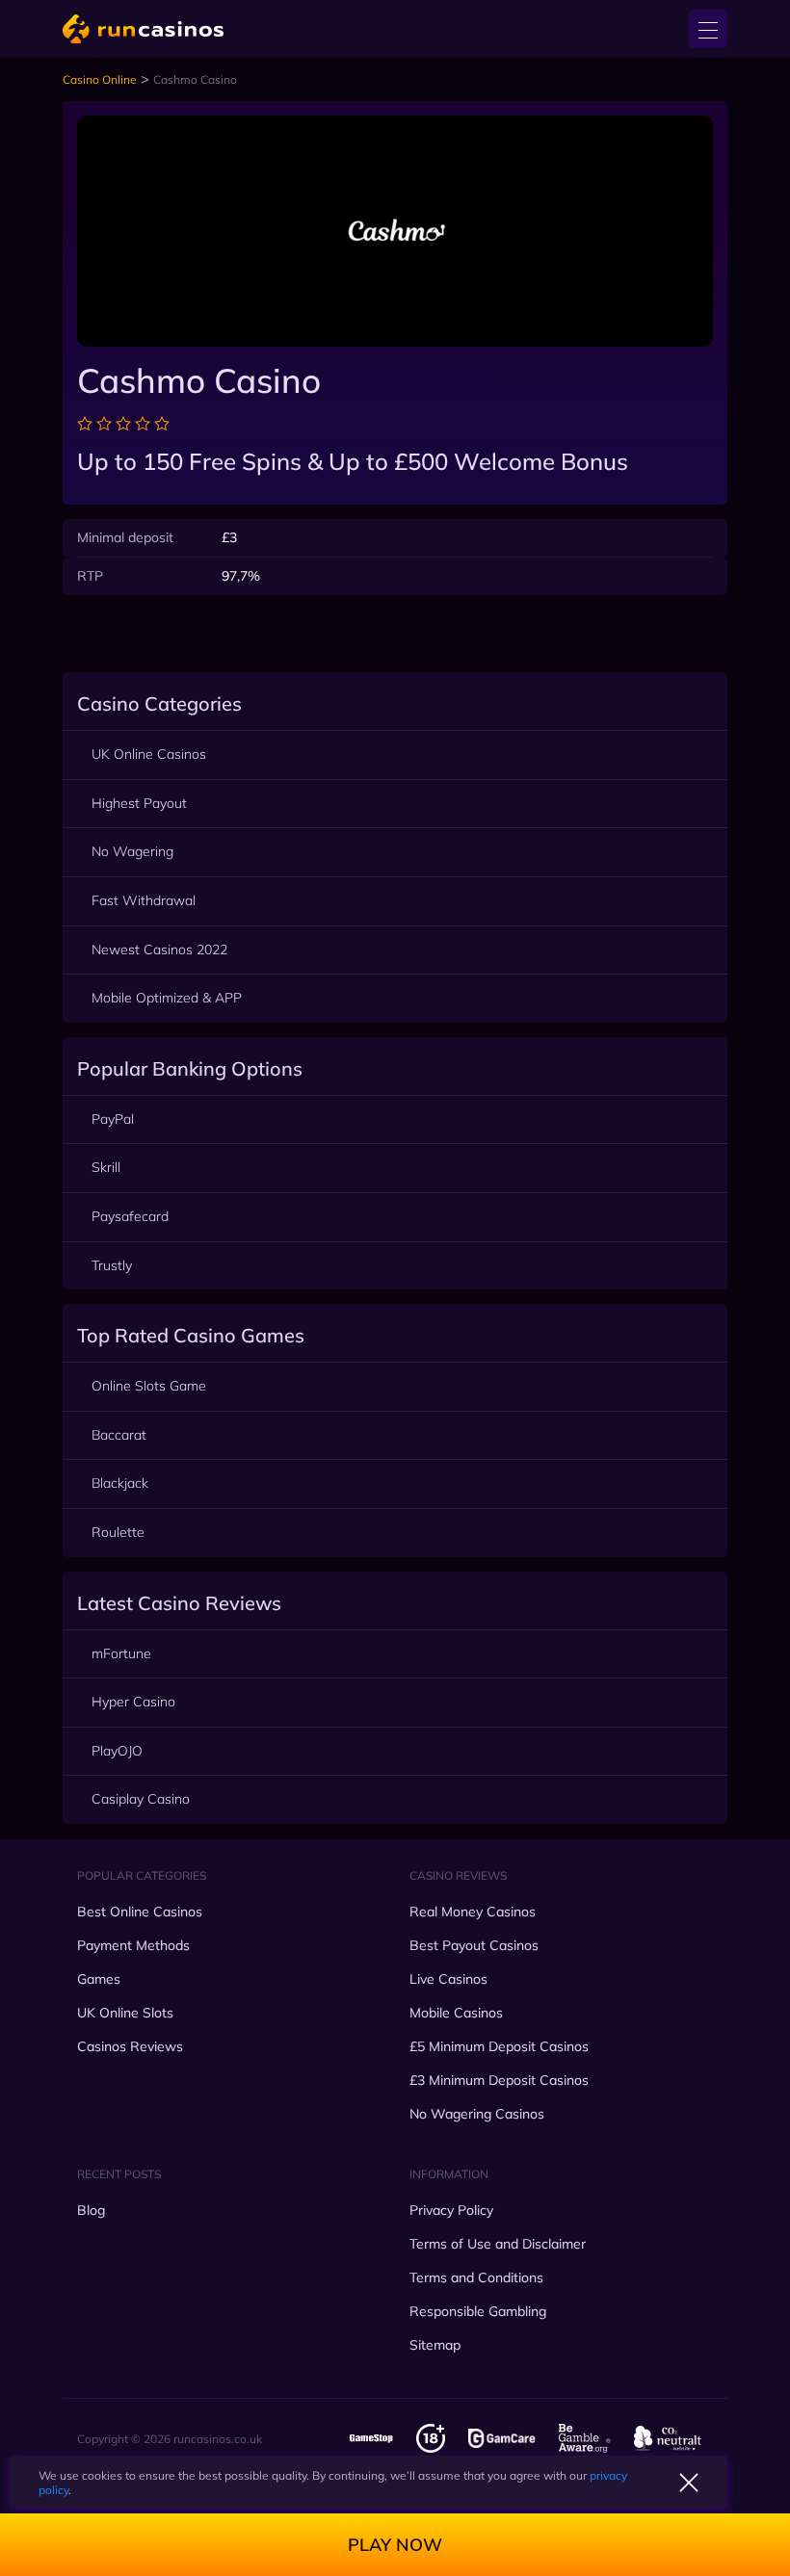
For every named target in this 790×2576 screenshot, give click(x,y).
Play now (395, 2545)
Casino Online (100, 79)
